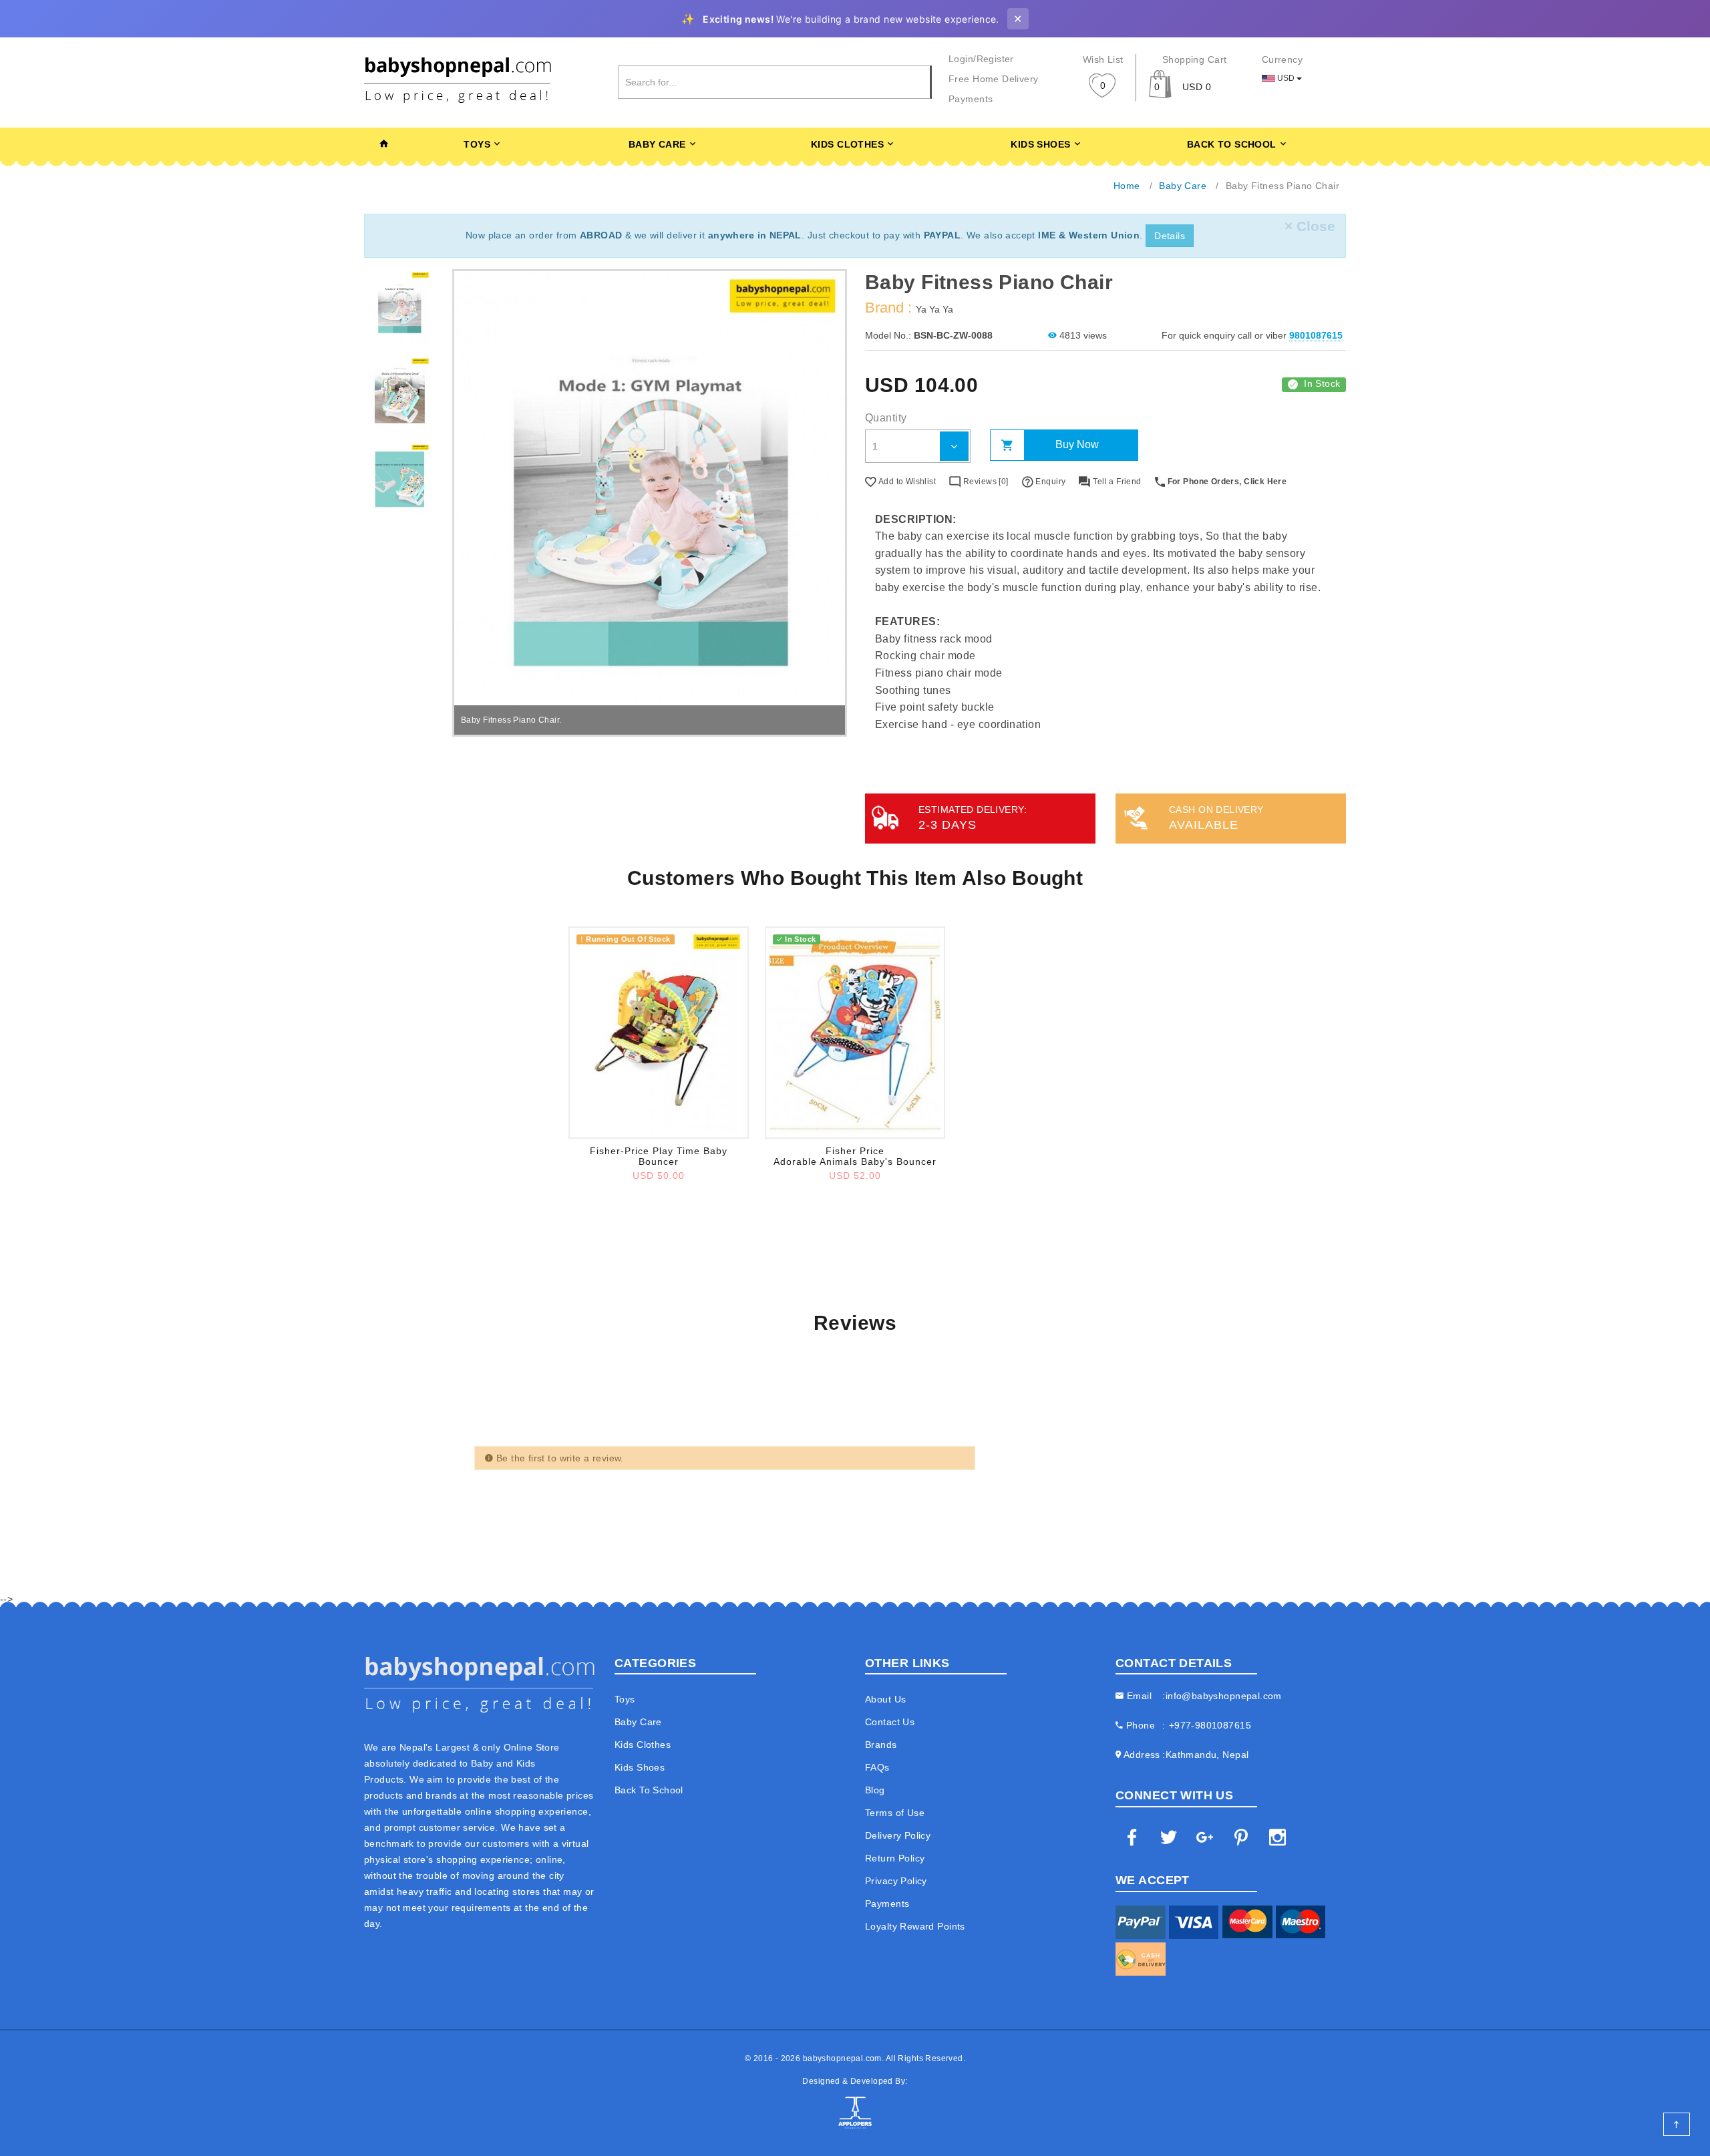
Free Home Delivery (994, 79)
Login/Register (981, 59)
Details (1170, 236)
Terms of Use (895, 1813)
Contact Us (890, 1722)
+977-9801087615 (1210, 1725)
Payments (971, 99)
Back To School (1232, 144)
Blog (875, 1790)
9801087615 (1316, 335)
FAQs (877, 1767)
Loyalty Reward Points (915, 1926)
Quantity (886, 418)
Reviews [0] (985, 482)
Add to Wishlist (906, 482)
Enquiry (1049, 482)
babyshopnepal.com (842, 2058)
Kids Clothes (847, 144)
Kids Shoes (1040, 144)
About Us (885, 1699)
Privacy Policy (896, 1881)
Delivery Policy (898, 1835)
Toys (477, 144)
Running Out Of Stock (625, 939)
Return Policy (895, 1858)
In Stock (1322, 383)
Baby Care (657, 144)
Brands (881, 1745)
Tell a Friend (1116, 482)
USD (1286, 78)
